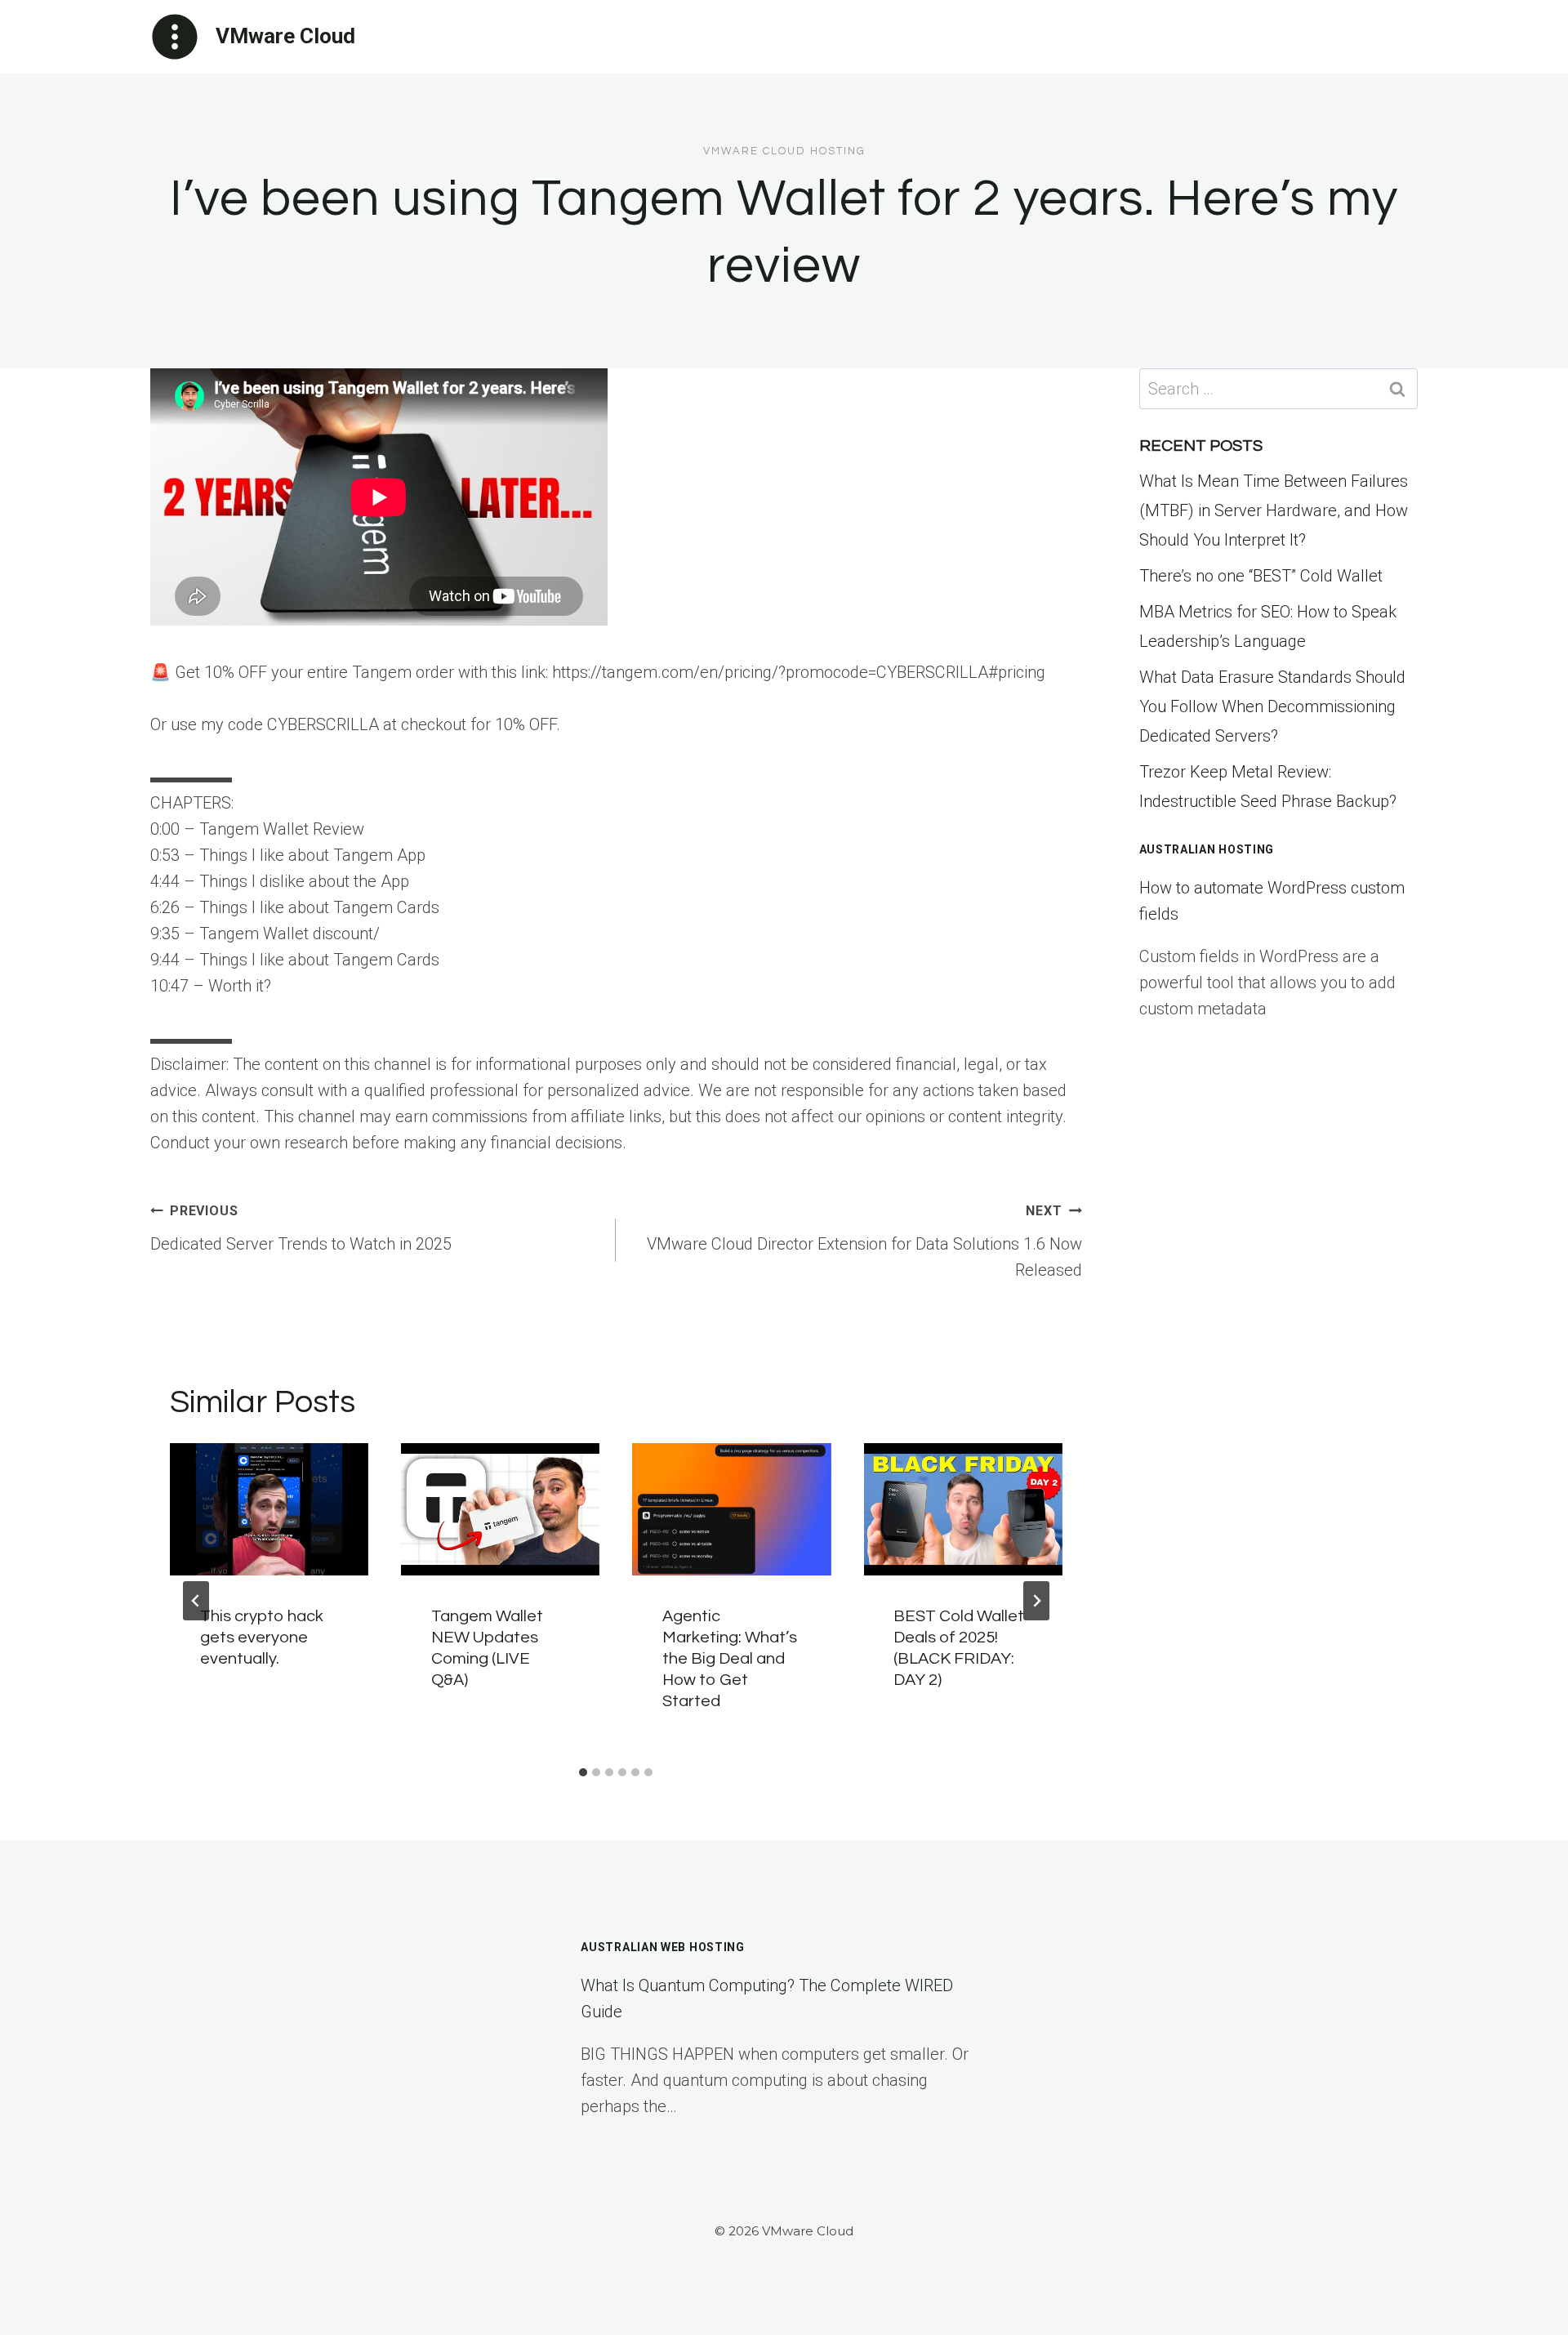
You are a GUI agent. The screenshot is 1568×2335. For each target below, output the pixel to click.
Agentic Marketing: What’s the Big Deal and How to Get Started (730, 1659)
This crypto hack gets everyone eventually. (262, 1638)
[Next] (1036, 1601)
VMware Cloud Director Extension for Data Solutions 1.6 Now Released (864, 1241)
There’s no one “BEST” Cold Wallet (1261, 576)
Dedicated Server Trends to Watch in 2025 (301, 1228)
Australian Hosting (1207, 849)
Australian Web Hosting (662, 1947)
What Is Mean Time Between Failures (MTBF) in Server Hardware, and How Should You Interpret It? (1274, 510)
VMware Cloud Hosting (784, 151)
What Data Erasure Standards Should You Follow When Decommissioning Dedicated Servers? (1272, 706)
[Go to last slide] (196, 1601)
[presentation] (269, 1509)
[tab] (583, 1772)
